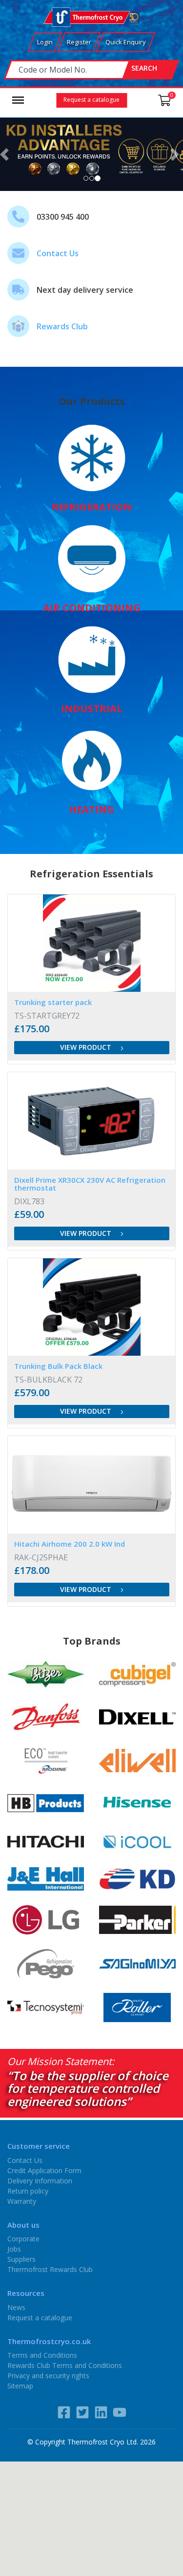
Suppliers (21, 2259)
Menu (18, 95)
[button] (6, 154)
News (16, 2307)
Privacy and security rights (48, 2376)
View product (87, 1047)
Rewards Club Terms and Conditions (65, 2365)
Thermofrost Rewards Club (50, 2269)
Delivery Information (40, 2180)
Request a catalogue (91, 100)
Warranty (22, 2201)
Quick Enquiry (126, 42)
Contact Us (58, 253)
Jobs (14, 2249)
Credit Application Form (44, 2170)
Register (79, 42)
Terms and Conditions (42, 2355)
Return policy (28, 2190)
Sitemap (20, 2386)
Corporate (23, 2239)
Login (45, 42)
